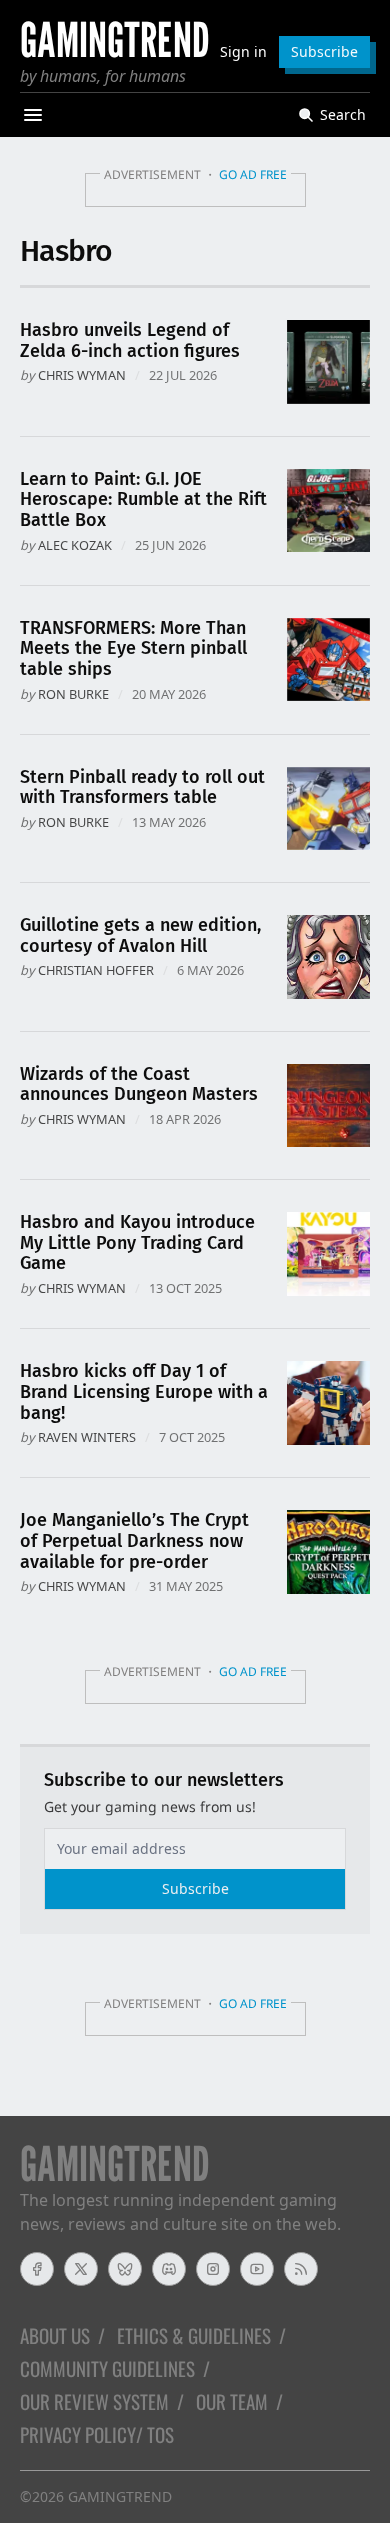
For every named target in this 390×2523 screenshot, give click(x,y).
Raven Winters (87, 1437)
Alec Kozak (75, 545)
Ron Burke (73, 694)
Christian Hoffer (96, 970)
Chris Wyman (82, 375)
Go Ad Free (253, 174)
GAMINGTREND (120, 2496)
